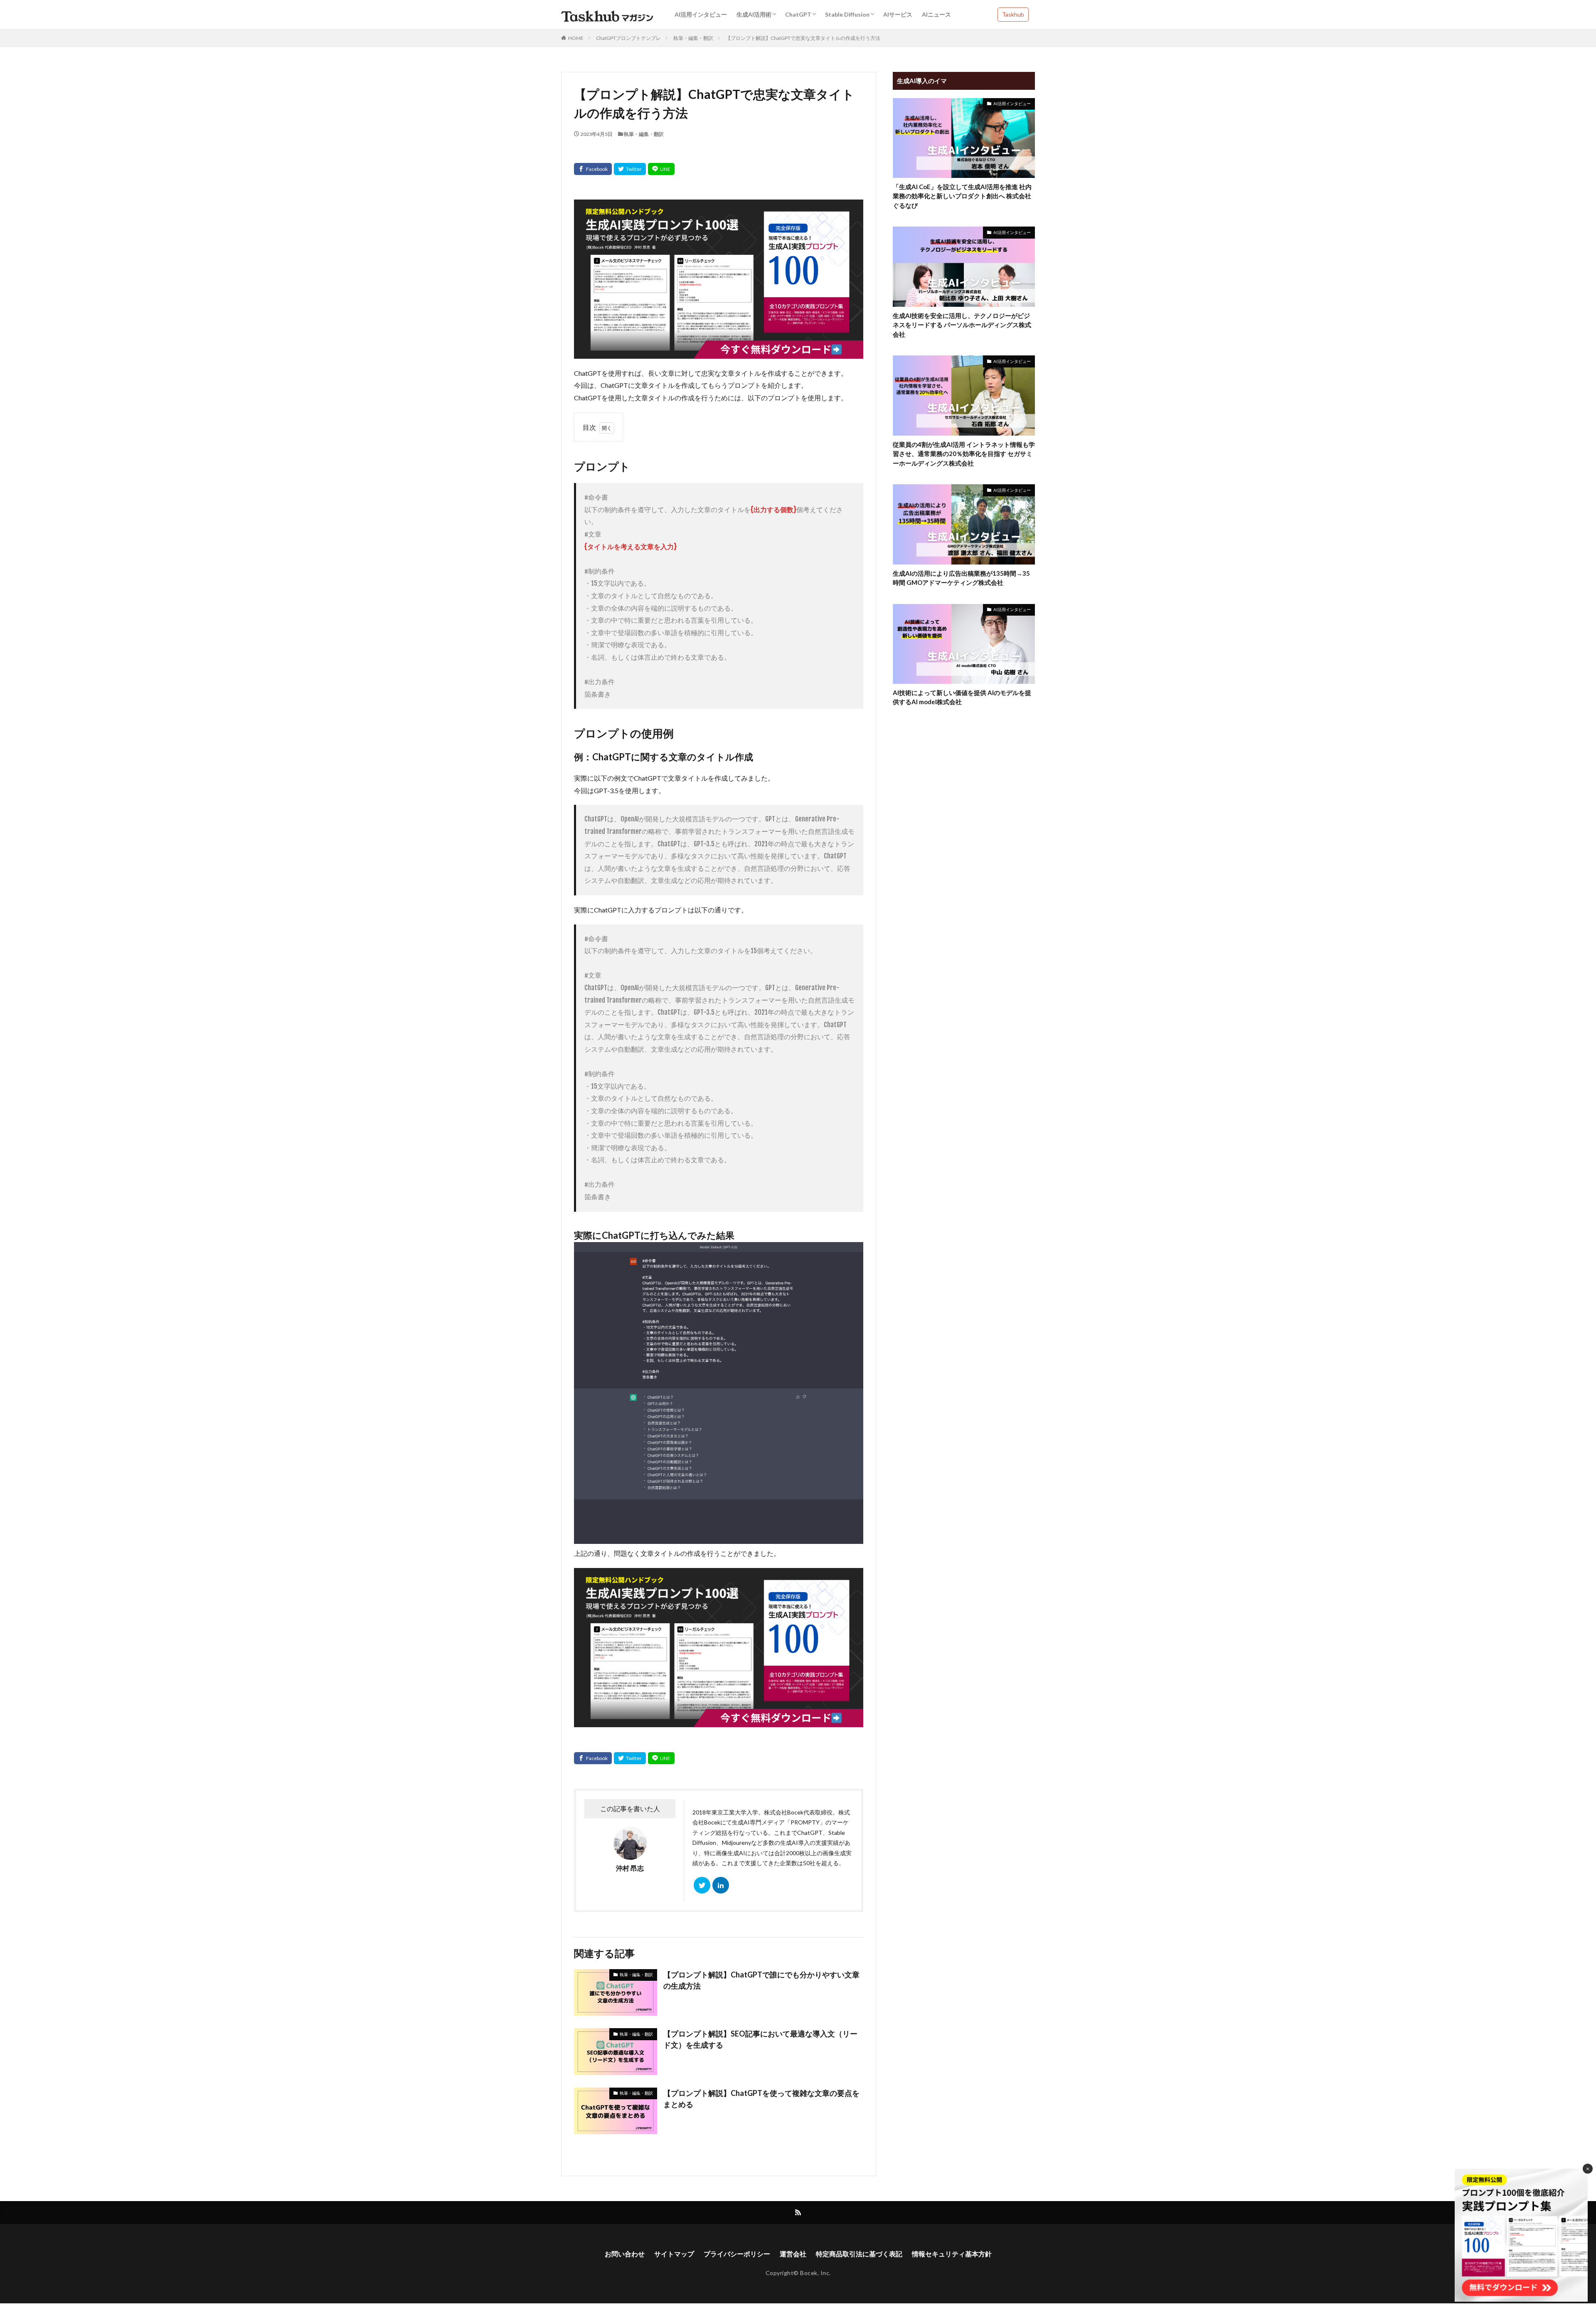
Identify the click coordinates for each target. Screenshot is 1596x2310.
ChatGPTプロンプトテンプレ (628, 38)
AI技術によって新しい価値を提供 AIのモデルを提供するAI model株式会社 (962, 697)
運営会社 (793, 2254)
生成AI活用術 (754, 14)
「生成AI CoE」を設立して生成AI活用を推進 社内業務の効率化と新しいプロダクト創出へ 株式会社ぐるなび (962, 196)
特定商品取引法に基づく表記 (859, 2254)
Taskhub (1013, 14)
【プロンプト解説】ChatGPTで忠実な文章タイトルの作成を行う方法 (803, 38)
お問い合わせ (625, 2254)
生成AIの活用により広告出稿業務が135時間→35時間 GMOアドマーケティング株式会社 (961, 578)
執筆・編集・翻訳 (693, 38)
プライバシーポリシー (737, 2254)
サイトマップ (674, 2254)
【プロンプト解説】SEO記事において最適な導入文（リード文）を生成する (760, 2039)
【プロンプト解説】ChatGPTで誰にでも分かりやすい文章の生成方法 (761, 1980)
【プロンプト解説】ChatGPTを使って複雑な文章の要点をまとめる (761, 2099)
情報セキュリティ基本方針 (952, 2254)
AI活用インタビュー (701, 14)
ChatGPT (798, 14)
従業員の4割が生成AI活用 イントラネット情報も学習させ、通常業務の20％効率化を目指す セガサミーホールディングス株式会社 (964, 454)
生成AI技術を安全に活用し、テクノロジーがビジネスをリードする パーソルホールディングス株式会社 (962, 325)
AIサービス (898, 14)
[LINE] (661, 169)
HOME (576, 38)
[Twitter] (630, 169)
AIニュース (936, 14)
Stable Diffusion (847, 14)
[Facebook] (593, 169)
